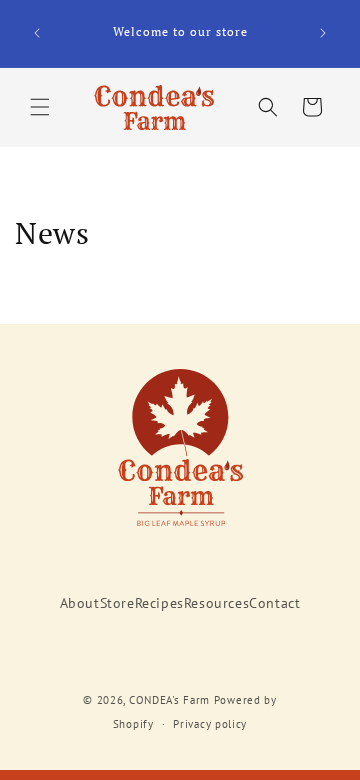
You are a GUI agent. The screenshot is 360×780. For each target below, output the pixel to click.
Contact (274, 603)
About (80, 603)
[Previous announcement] (37, 33)
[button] (40, 107)
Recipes (159, 603)
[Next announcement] (323, 33)
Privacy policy (210, 724)
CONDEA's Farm (169, 700)
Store (117, 603)
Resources (216, 603)
